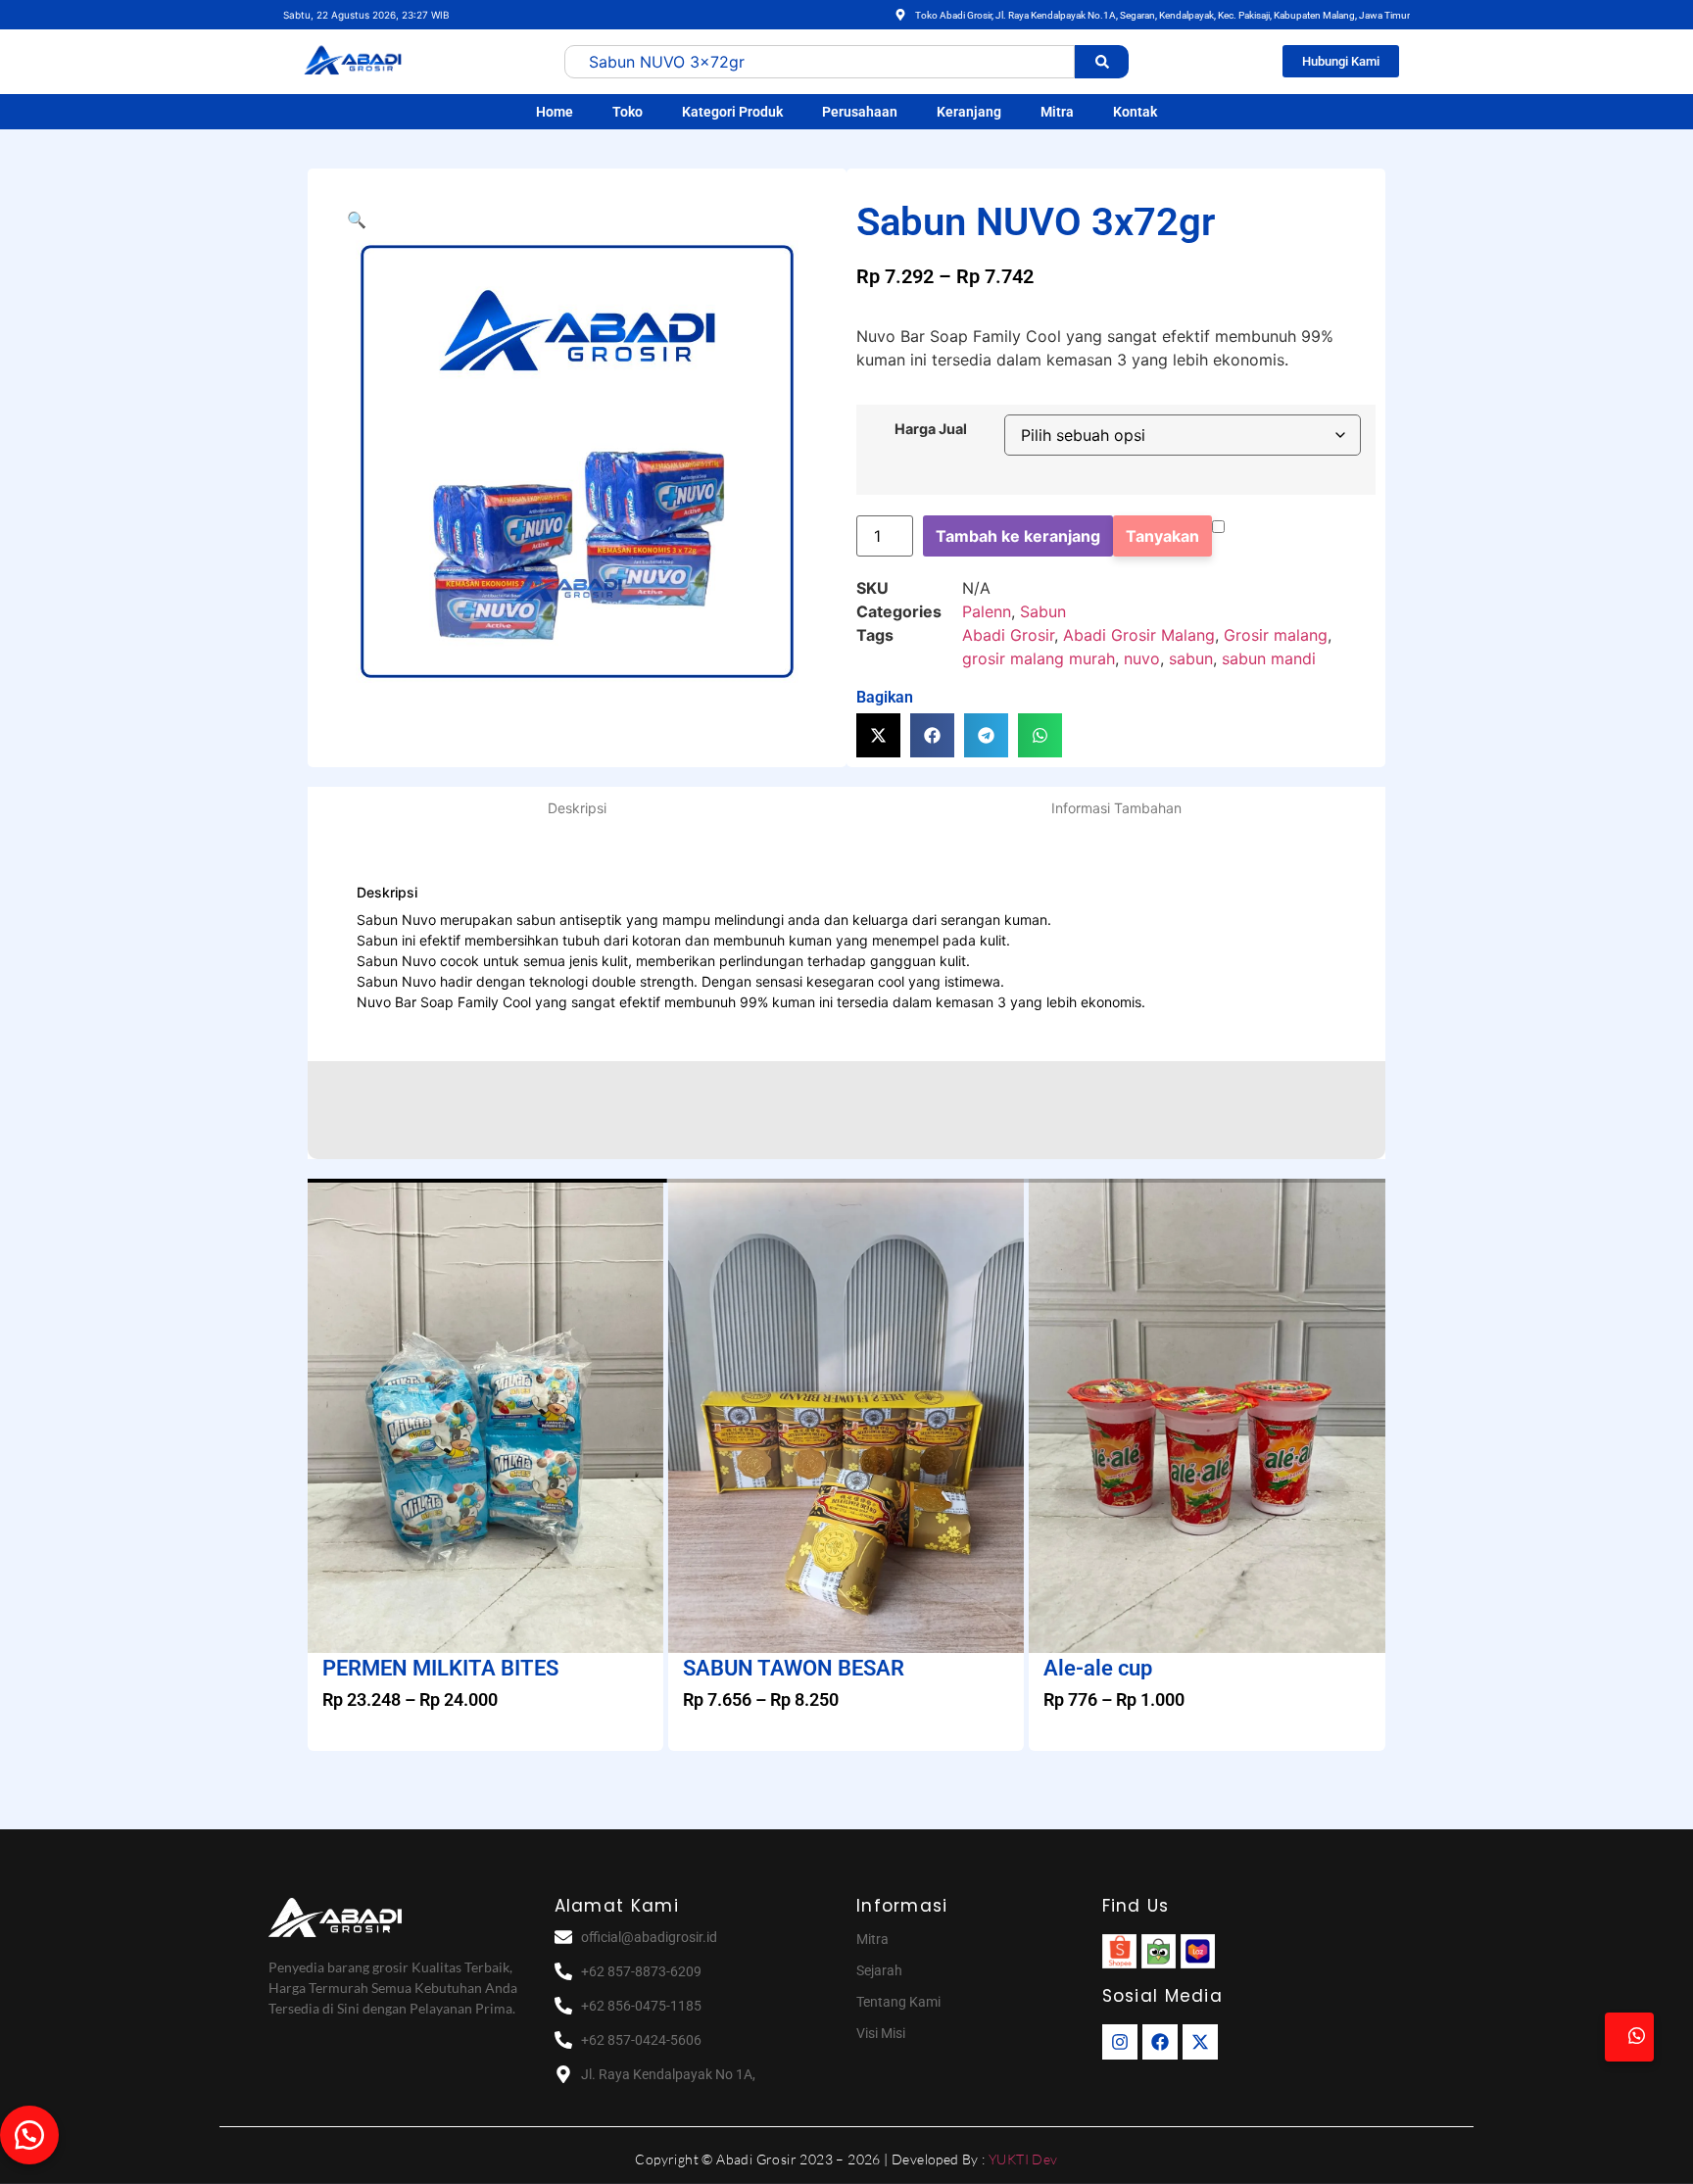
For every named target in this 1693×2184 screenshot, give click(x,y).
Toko (628, 112)
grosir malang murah (1039, 658)
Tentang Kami (898, 2002)
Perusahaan (860, 112)
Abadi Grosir (1008, 635)
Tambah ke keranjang (1018, 536)
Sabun (1043, 611)
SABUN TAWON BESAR (794, 1668)
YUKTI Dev (1023, 2159)
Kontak (1135, 112)
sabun (1191, 658)
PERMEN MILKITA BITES (440, 1668)
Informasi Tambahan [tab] (1116, 808)
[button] (357, 219)
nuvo (1142, 658)
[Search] (1102, 62)
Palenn (987, 611)
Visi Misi (881, 2033)
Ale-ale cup (1098, 1668)
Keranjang (969, 112)
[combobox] (820, 62)
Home (555, 112)
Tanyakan (1162, 536)
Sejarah (879, 1970)
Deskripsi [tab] (577, 808)
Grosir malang (1276, 635)
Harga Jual (931, 429)
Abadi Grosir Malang (1139, 635)
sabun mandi (1269, 658)
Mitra (1057, 112)
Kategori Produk (732, 112)
